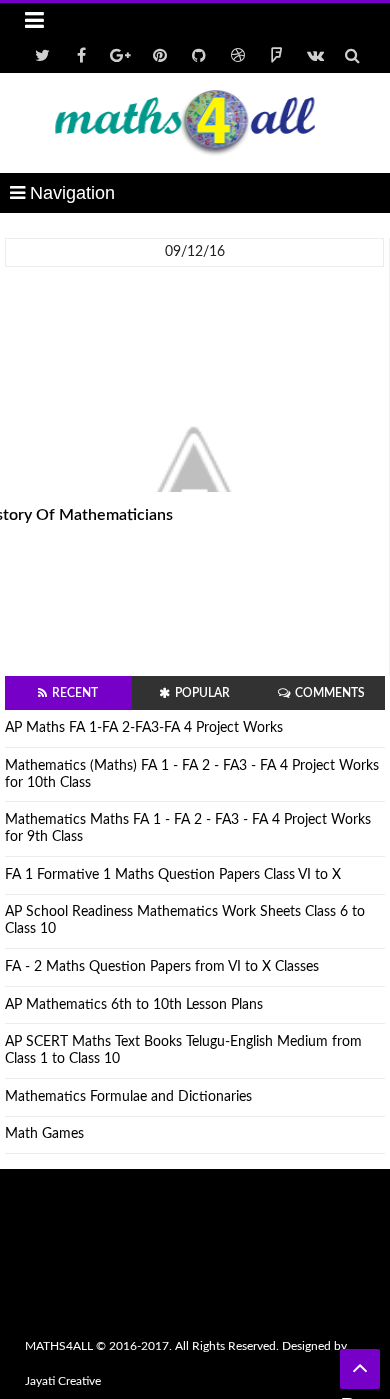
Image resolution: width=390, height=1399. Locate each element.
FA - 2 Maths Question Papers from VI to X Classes (162, 967)
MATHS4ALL (59, 1346)
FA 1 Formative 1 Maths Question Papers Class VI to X (173, 875)
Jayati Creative (63, 1381)
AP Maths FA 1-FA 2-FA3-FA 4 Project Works (144, 728)
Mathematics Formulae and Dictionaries (128, 1097)
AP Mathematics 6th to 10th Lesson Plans (134, 1005)
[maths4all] (195, 123)
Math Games (44, 1134)
